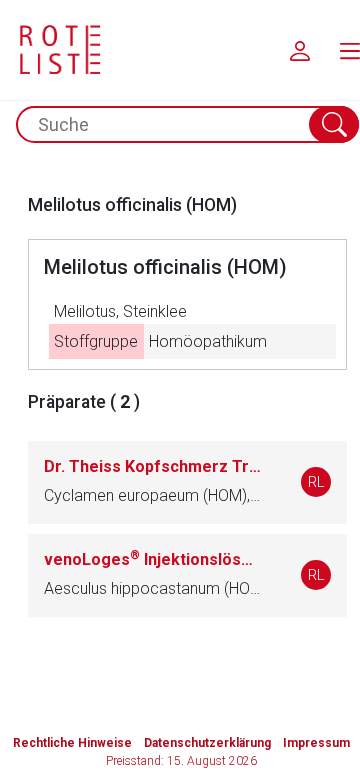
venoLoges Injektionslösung (152, 559)
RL (316, 482)
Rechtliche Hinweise (72, 743)
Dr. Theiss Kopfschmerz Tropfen (152, 466)
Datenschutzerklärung (207, 743)
